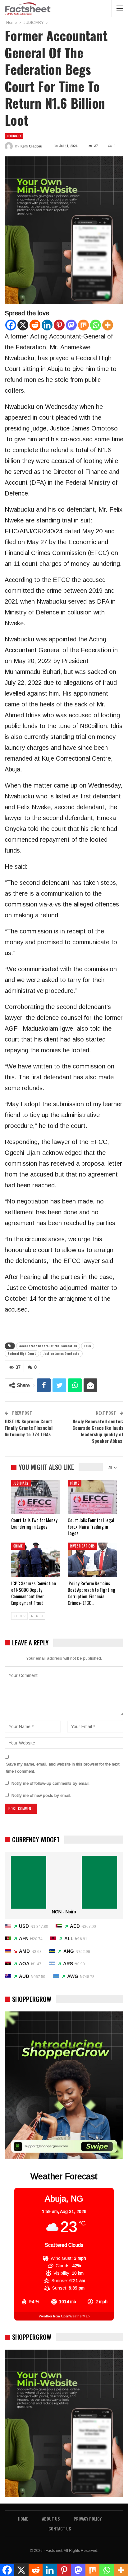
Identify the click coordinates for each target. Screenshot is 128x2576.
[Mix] (83, 325)
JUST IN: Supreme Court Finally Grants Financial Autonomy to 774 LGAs (29, 1428)
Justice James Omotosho (61, 1353)
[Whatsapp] (96, 325)
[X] (23, 325)
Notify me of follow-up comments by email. (50, 1783)
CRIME (75, 1483)
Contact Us (60, 2528)
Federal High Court (22, 1353)
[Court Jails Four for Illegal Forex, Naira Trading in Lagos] (92, 1497)
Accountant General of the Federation (48, 1346)
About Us (51, 2519)
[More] (108, 325)
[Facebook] (11, 325)
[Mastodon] (71, 325)
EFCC (88, 1346)
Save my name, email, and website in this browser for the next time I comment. (63, 1768)
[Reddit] (35, 325)
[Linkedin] (47, 325)
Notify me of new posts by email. (41, 1795)
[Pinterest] (59, 325)
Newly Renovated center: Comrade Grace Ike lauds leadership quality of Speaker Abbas (98, 1431)
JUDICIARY (14, 136)
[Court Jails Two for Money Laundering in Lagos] (36, 1497)
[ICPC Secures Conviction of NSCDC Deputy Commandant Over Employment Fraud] (36, 1560)
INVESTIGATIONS (82, 1546)
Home (23, 2519)
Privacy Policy (88, 2519)
